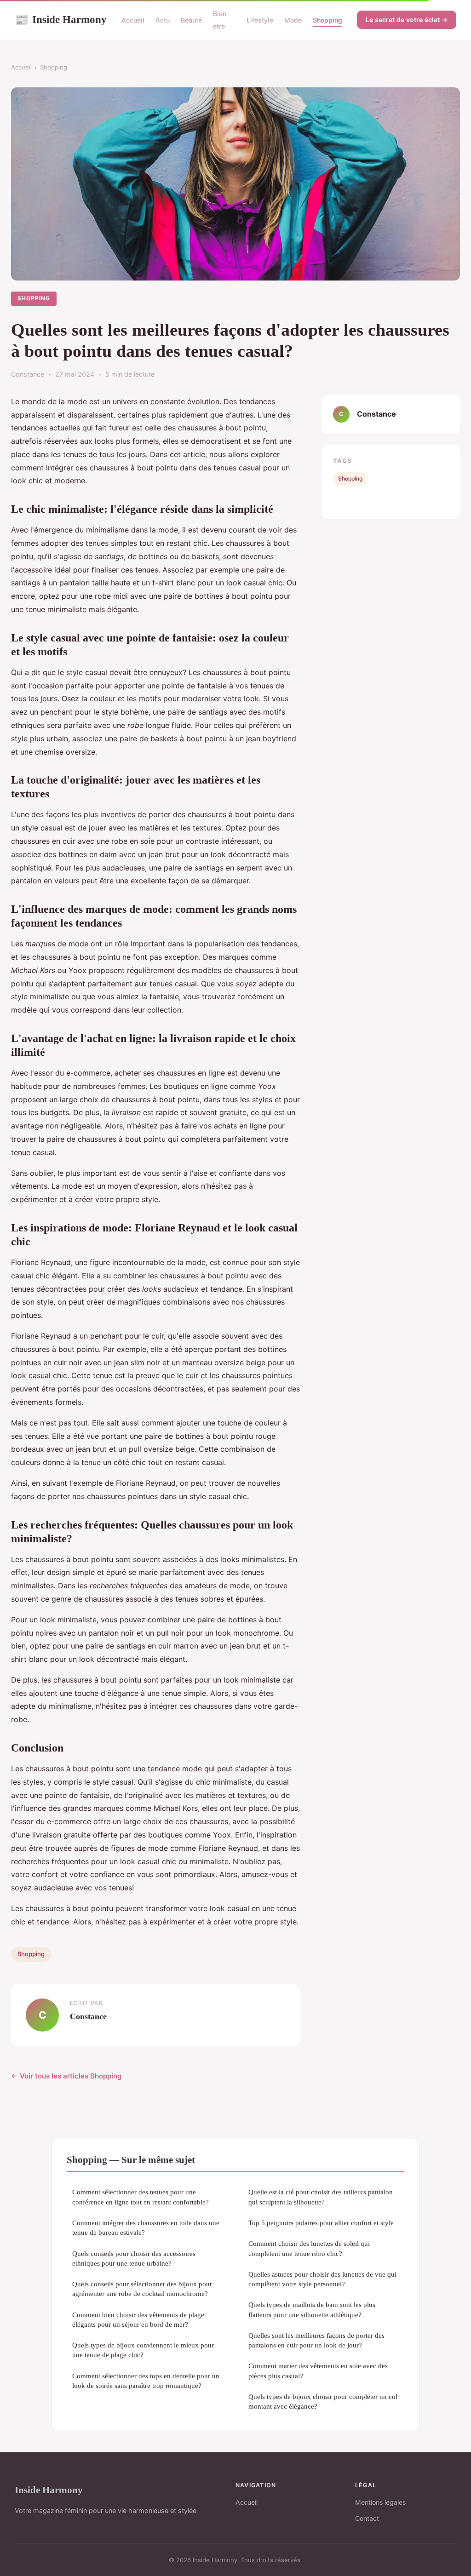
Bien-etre (221, 20)
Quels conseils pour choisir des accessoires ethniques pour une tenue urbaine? (134, 2258)
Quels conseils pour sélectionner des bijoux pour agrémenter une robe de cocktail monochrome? (142, 2289)
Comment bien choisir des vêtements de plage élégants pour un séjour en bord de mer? (138, 2319)
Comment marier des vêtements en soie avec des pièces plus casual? (318, 2370)
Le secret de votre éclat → (407, 20)
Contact (367, 2518)
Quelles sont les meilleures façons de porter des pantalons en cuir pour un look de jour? (316, 2340)
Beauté (191, 20)
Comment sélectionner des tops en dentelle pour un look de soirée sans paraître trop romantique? (146, 2381)
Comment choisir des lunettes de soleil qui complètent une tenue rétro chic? (309, 2248)
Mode (293, 20)
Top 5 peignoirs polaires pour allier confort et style (321, 2223)
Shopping (327, 20)
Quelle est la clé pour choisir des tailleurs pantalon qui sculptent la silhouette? (321, 2197)
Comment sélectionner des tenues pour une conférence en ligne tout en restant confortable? (141, 2197)
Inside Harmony (61, 19)
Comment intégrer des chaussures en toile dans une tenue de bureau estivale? (146, 2227)
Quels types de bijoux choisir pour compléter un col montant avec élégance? (323, 2401)
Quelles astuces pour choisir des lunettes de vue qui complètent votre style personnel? (322, 2279)
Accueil (133, 20)
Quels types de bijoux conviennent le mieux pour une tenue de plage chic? (143, 2350)
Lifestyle (260, 20)
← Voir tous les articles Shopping (66, 2076)
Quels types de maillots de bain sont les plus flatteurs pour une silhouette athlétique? (312, 2309)
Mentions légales (380, 2502)
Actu (163, 20)
